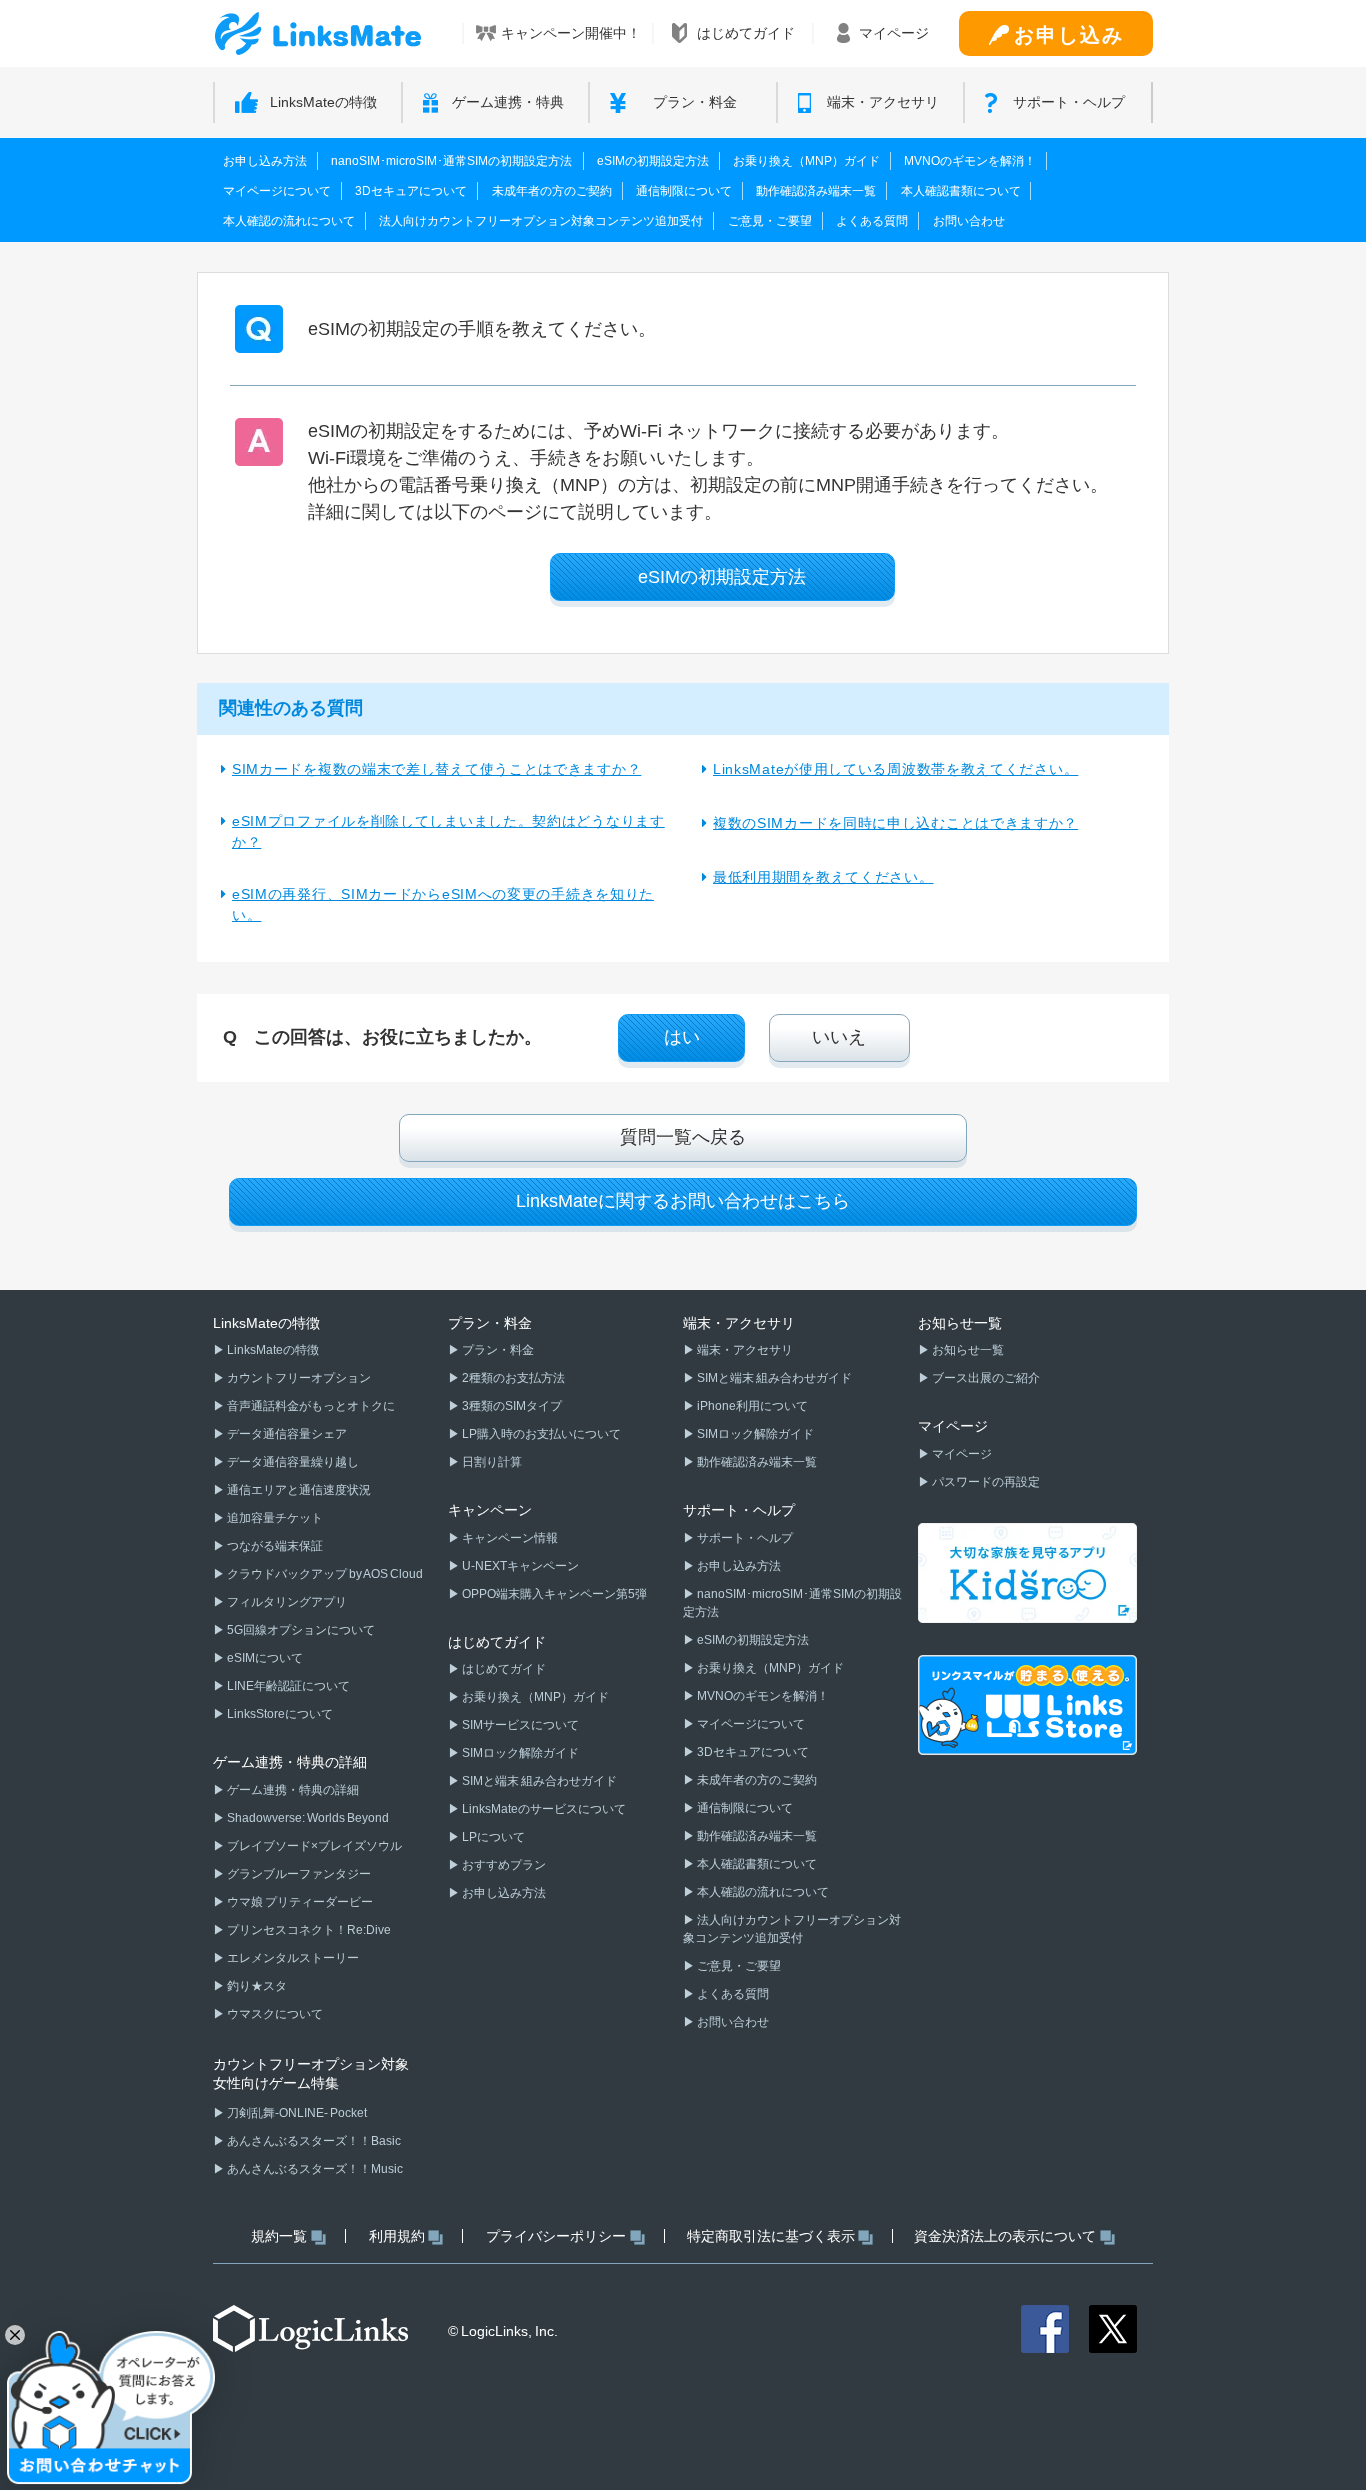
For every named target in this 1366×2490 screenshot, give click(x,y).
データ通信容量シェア (286, 1434)
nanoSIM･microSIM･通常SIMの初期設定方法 (451, 161)
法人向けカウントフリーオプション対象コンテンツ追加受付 (541, 221)
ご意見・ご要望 (770, 221)
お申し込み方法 (265, 161)
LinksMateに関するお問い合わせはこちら (683, 1201)
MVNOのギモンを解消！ (970, 161)
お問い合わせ (969, 221)
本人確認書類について (961, 191)
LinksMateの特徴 (272, 1350)
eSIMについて (264, 1658)
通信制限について (684, 191)
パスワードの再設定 (985, 1482)
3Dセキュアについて (411, 191)
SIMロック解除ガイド (519, 1753)
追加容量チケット (274, 1518)
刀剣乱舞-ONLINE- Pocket (296, 2113)
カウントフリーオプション (298, 1378)
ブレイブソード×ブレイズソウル (313, 1846)
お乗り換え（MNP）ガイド (806, 161)
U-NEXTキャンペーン (519, 1566)
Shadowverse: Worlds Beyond (307, 1818)
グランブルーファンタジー (298, 1874)
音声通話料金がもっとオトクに (310, 1406)
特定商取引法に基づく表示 (771, 2236)
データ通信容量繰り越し (292, 1462)
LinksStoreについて (279, 1714)
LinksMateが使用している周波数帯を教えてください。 (895, 769)
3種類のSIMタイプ (511, 1406)
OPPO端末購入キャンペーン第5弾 (553, 1594)
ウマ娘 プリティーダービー (299, 1902)
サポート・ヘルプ (744, 1538)
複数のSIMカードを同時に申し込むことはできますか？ (895, 823)
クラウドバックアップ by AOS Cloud (324, 1574)
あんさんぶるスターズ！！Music (314, 2169)
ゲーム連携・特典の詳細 (292, 1790)
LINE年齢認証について (287, 1686)
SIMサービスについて (519, 1725)
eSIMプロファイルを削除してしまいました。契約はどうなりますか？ (448, 831)
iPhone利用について (751, 1406)
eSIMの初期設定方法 (653, 161)
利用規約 (397, 2236)
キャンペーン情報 (509, 1538)
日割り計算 (491, 1462)
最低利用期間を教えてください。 (823, 877)
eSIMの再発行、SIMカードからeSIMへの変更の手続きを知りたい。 (443, 904)
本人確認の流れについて (289, 221)
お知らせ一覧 (967, 1350)
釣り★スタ (256, 1986)
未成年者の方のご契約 (552, 191)
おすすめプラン (503, 1865)
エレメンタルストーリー (292, 1958)
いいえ (839, 1037)
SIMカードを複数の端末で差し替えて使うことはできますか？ (436, 769)
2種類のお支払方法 (512, 1378)
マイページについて (277, 191)
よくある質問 (872, 221)
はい (682, 1037)
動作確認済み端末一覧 (816, 191)
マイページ (961, 1454)
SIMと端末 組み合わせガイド (538, 1781)
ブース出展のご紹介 (985, 1378)
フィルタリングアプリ (286, 1602)
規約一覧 (279, 2236)
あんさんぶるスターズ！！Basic (313, 2141)
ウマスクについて (274, 2014)
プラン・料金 (497, 1350)
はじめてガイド (503, 1669)
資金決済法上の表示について (1005, 2236)
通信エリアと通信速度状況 (298, 1490)
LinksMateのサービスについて (543, 1809)
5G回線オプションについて (300, 1630)
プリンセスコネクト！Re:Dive (308, 1930)
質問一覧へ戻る (683, 1137)
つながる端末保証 (274, 1546)
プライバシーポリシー (556, 2236)
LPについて (492, 1837)
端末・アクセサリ (744, 1350)
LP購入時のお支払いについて (540, 1434)
